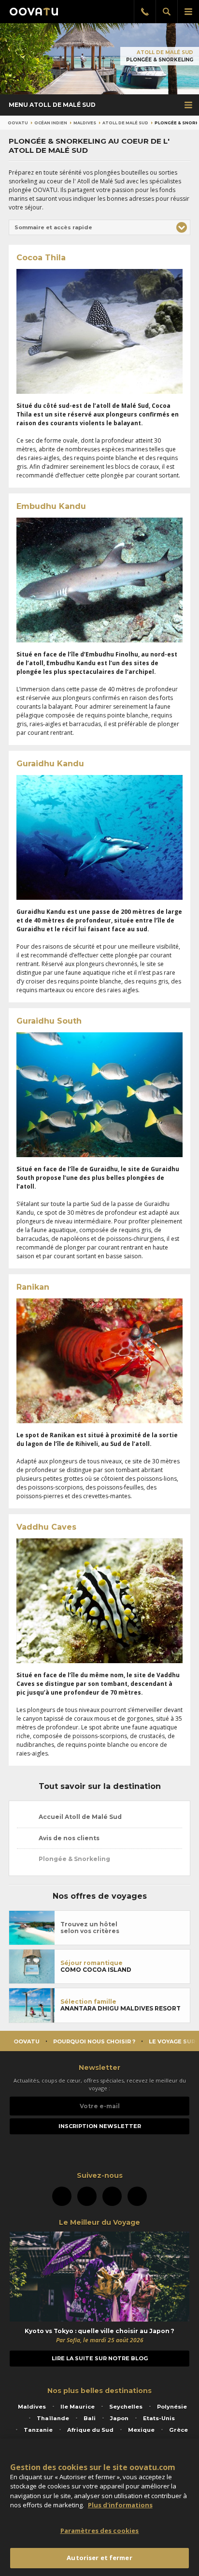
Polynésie (172, 2407)
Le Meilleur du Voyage (99, 2222)
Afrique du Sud (90, 2430)
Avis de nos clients (68, 1838)
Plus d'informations (120, 2505)
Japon (119, 2418)
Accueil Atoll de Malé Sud (79, 1817)
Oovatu (18, 123)
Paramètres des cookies (100, 2531)
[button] (99, 227)
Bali (90, 2418)
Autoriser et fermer (99, 2558)
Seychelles (126, 2407)
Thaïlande (53, 2418)
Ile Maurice (78, 2407)
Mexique (141, 2430)
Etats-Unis (159, 2418)
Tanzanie (38, 2430)
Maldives (85, 123)
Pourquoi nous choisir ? (94, 2041)
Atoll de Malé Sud (165, 52)
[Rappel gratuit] (145, 12)
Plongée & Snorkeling (74, 1859)
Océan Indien (51, 123)
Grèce (178, 2430)
